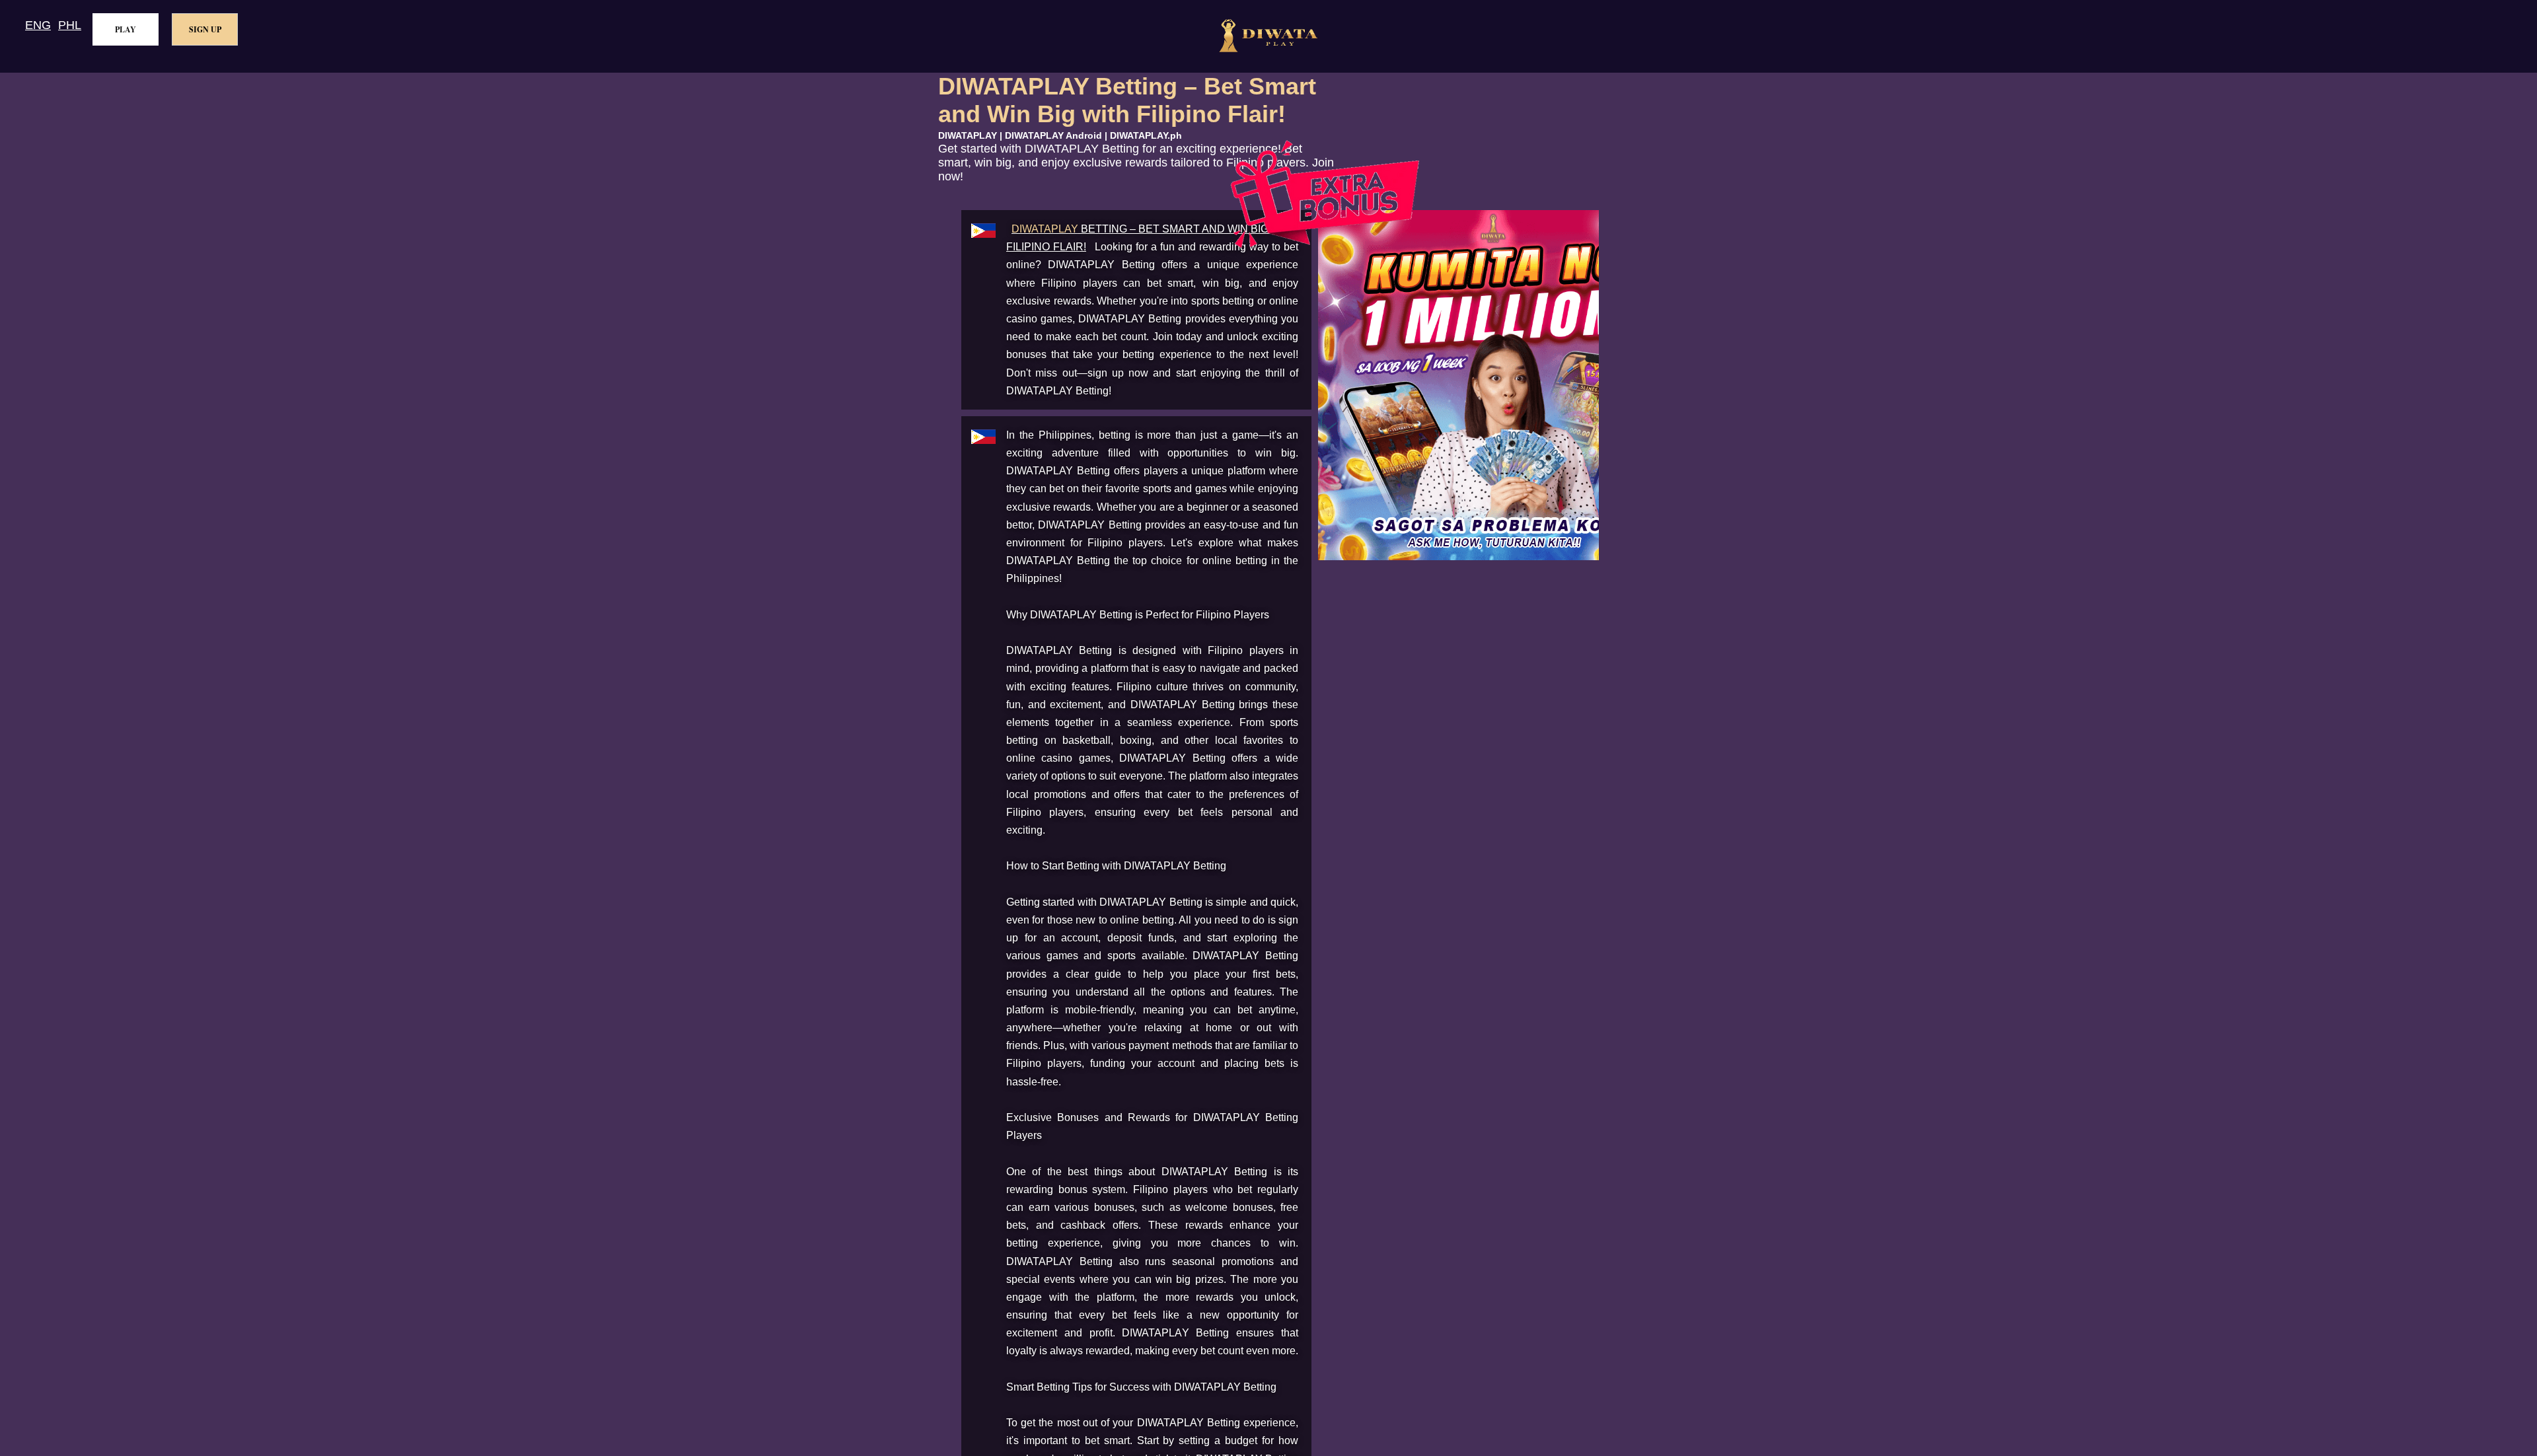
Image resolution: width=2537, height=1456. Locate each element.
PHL (70, 25)
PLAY (126, 29)
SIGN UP (205, 29)
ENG (38, 25)
